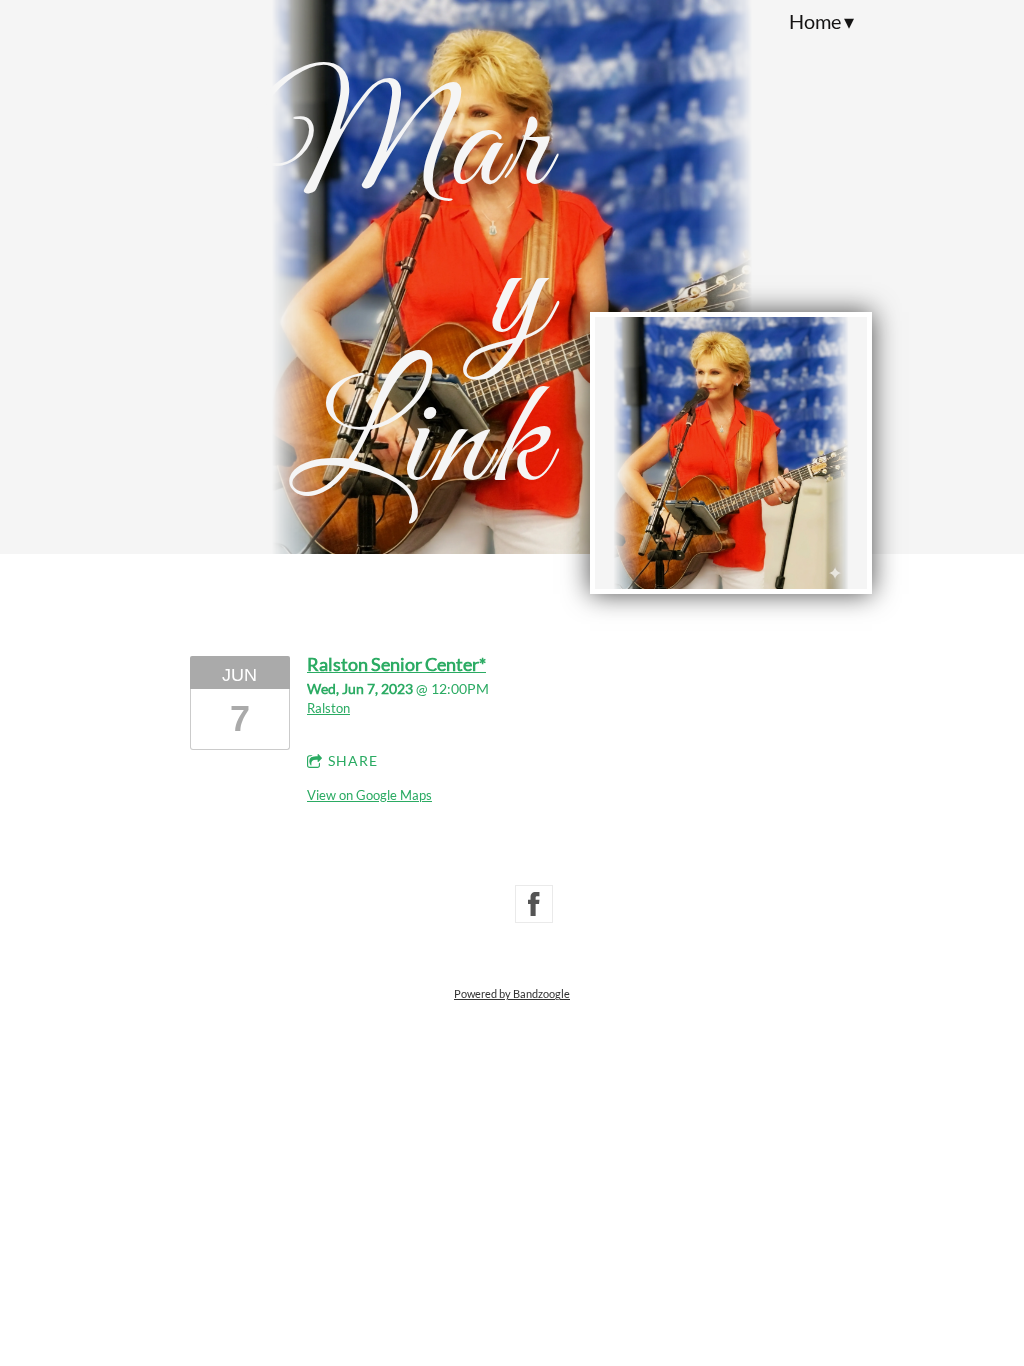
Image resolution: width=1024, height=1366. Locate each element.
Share (353, 760)
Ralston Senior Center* (396, 664)
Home (815, 21)
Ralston (328, 708)
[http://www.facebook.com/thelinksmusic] (534, 904)
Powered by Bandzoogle (512, 993)
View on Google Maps (369, 795)
